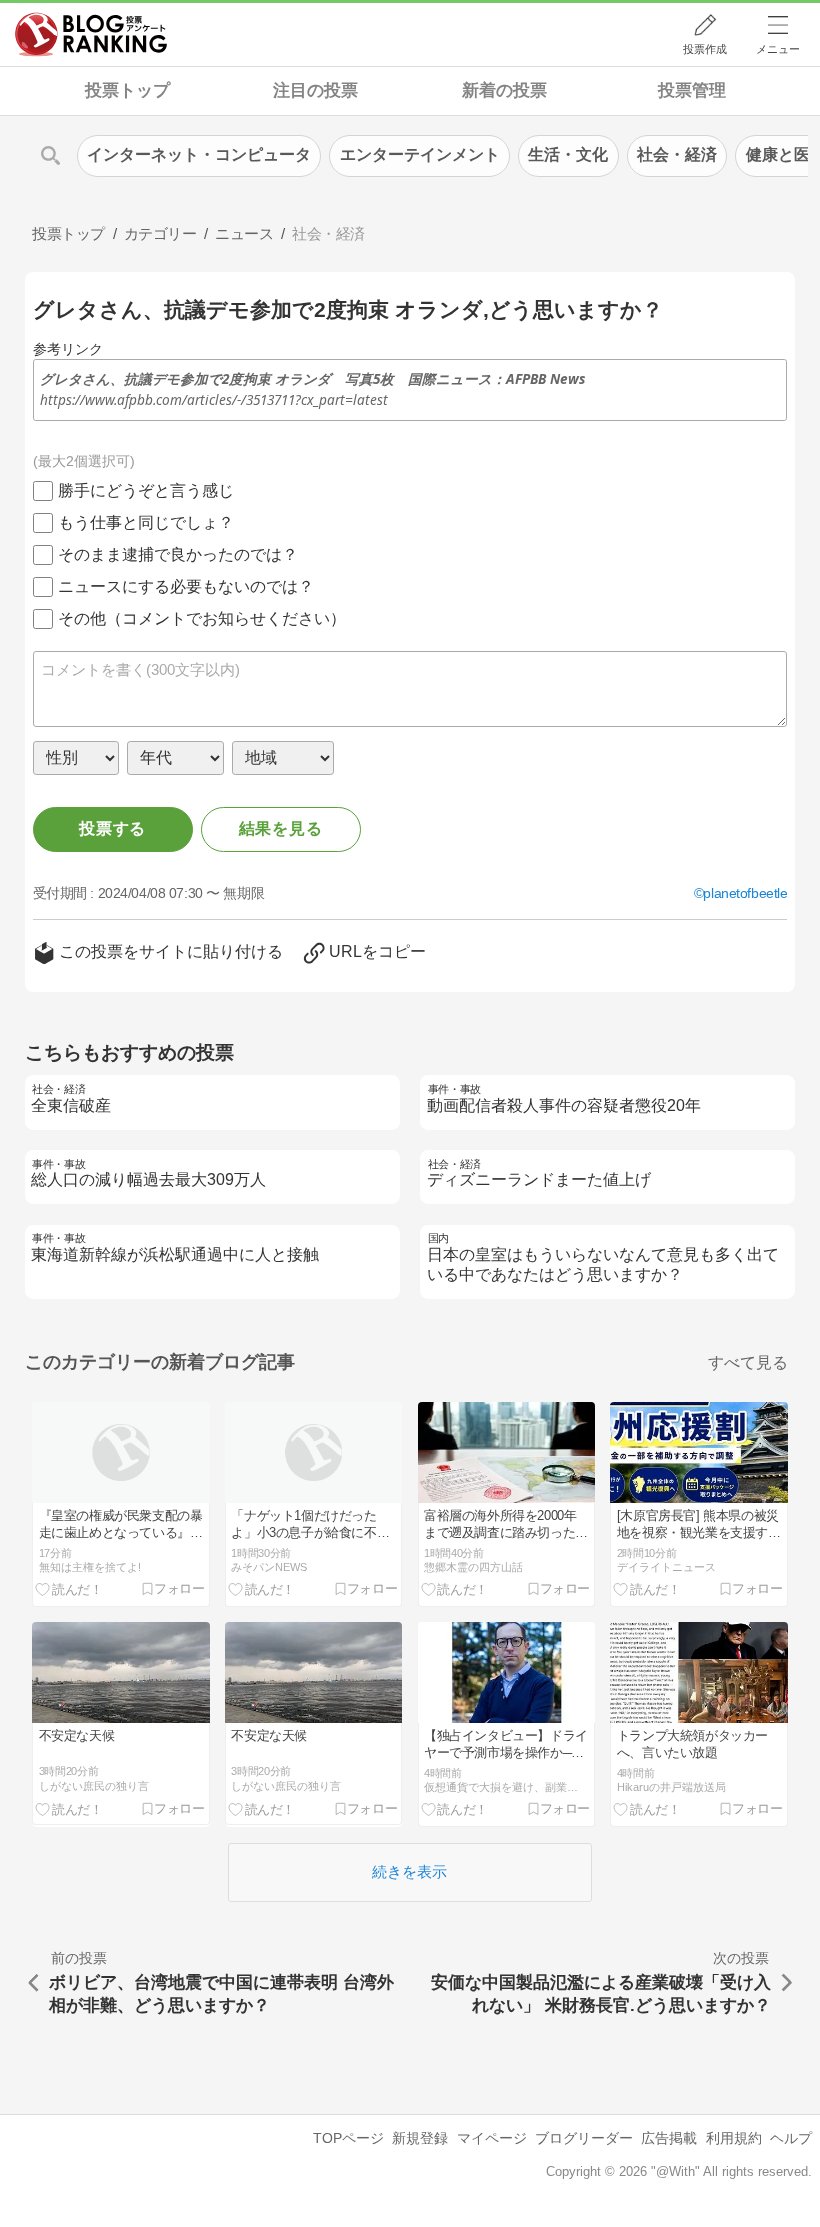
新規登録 (420, 2138)
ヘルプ (791, 2138)
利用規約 (734, 2138)
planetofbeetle (745, 893)
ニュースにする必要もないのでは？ (186, 586)
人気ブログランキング (91, 34)
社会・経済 (677, 154)
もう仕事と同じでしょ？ (146, 522)
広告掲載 (669, 2138)
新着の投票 (504, 90)
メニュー (778, 49)
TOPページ (348, 2138)
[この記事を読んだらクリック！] (69, 1588)
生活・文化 (568, 154)
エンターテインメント (420, 154)
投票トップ (127, 90)
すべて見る (748, 1362)
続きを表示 (409, 1871)
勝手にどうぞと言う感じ (146, 490)
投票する (112, 828)
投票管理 (692, 90)
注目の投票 (315, 90)
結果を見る (281, 828)
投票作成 (705, 49)
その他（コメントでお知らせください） (202, 618)
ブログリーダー (584, 2138)
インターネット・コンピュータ (199, 154)
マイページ (492, 2138)
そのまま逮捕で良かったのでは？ (178, 554)
